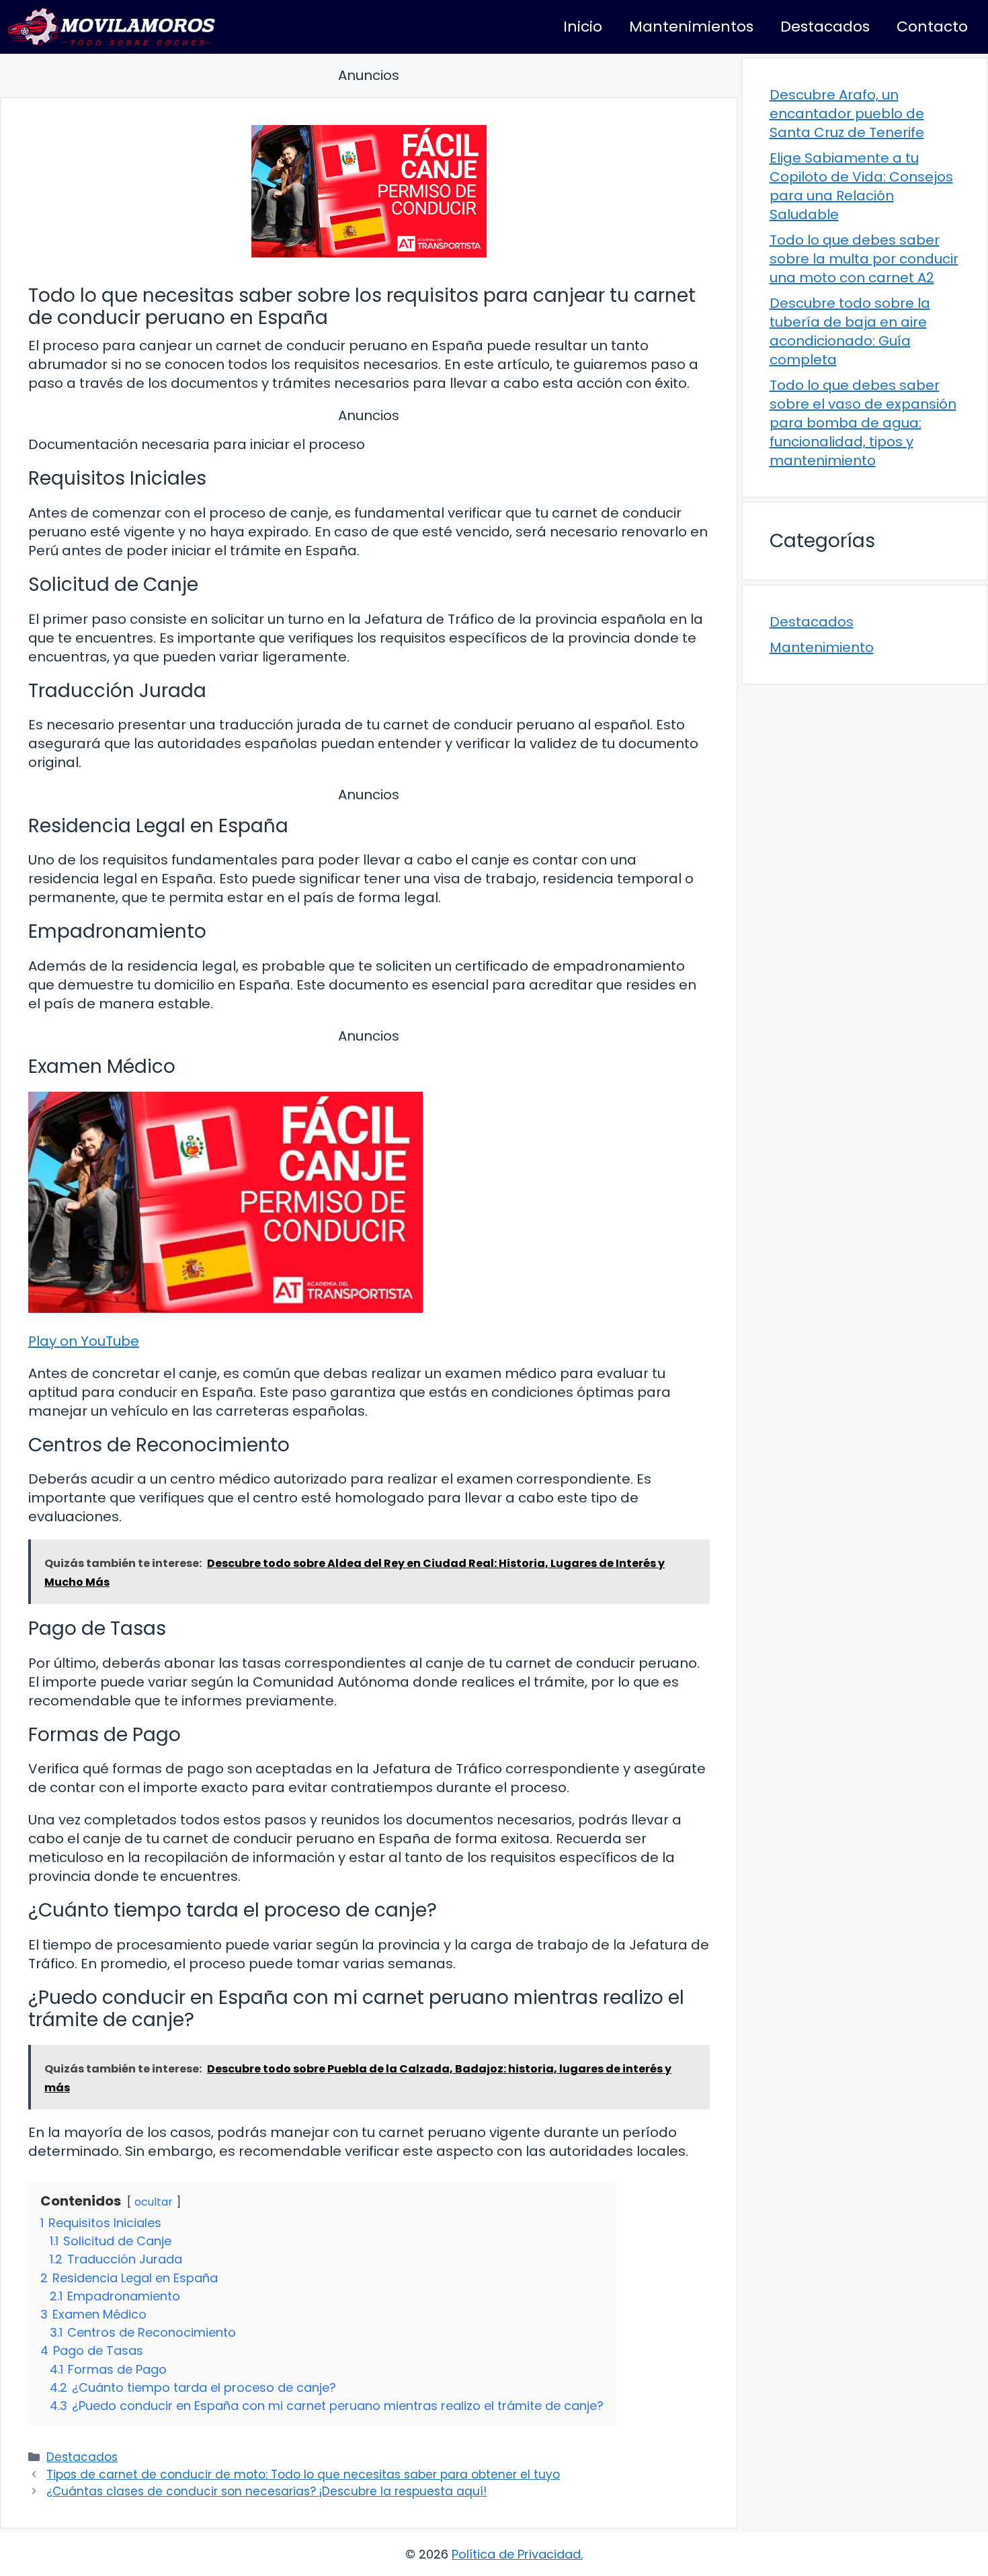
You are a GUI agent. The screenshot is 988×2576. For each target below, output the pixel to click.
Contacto (932, 27)
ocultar (154, 2202)
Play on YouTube (84, 1341)
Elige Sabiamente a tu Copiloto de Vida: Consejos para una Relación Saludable (861, 186)
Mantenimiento (822, 647)
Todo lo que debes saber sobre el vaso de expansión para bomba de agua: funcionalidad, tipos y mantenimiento (863, 423)
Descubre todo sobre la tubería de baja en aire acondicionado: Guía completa (850, 331)
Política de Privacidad (516, 2554)
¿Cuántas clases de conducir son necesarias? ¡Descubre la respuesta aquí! (266, 2491)
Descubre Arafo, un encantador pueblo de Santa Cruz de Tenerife (847, 114)
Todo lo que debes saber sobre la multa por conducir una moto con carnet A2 (864, 259)
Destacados (825, 27)
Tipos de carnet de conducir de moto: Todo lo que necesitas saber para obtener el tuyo (303, 2474)
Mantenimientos (691, 27)
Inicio (583, 27)
